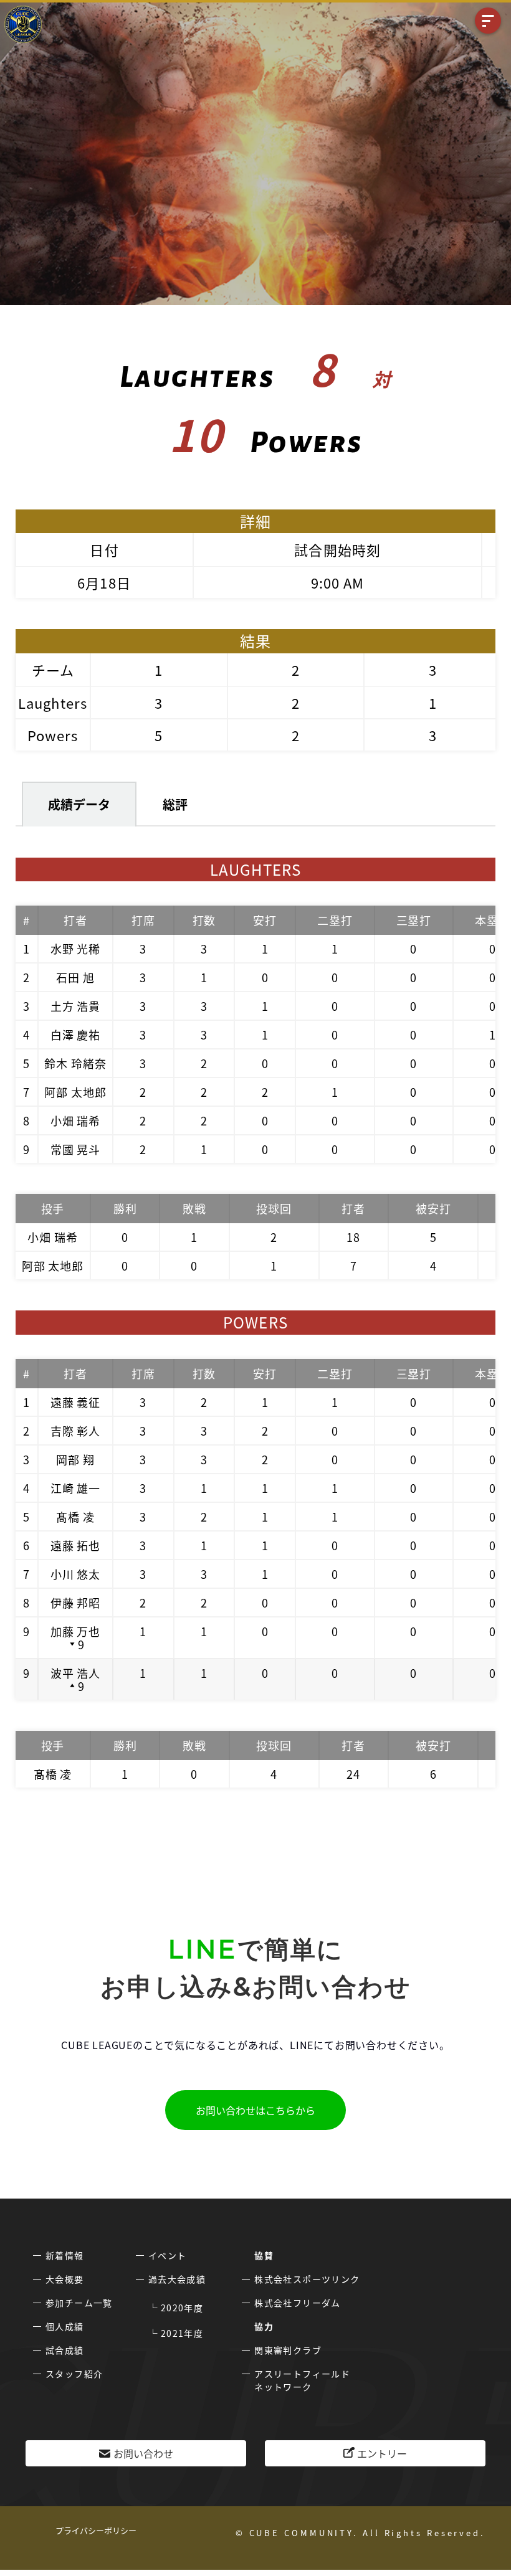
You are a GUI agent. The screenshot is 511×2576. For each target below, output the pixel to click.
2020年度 (182, 2308)
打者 (75, 920)
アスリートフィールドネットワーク (302, 2380)
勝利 (125, 1208)
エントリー (382, 2453)
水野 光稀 (76, 949)
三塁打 (414, 920)
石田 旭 (75, 977)
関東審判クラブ (288, 2350)
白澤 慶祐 (76, 1035)
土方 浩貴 (76, 1006)
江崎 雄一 (76, 1488)
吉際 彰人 (76, 1431)
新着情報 (65, 2255)
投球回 (274, 1208)
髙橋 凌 (75, 1517)
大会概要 (65, 2279)
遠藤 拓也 (76, 1545)
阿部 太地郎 (75, 1092)
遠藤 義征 (76, 1402)
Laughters (53, 703)
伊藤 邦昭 (76, 1603)
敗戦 (194, 1208)
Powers (53, 735)
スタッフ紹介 (74, 2374)
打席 (143, 920)
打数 (204, 920)
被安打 (433, 1208)
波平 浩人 (76, 1673)
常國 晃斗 (76, 1149)
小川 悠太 (76, 1574)
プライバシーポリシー (96, 2530)
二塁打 (335, 920)
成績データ (79, 804)
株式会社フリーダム (298, 2303)
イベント (168, 2255)
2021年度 (182, 2333)
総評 (175, 804)
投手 (53, 1208)
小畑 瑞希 (76, 1120)
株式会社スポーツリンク (307, 2279)
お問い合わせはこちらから (255, 2110)
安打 (265, 920)
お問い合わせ (143, 2453)
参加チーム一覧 (79, 2303)
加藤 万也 (76, 1631)
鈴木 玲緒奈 (75, 1063)
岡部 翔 (75, 1459)
